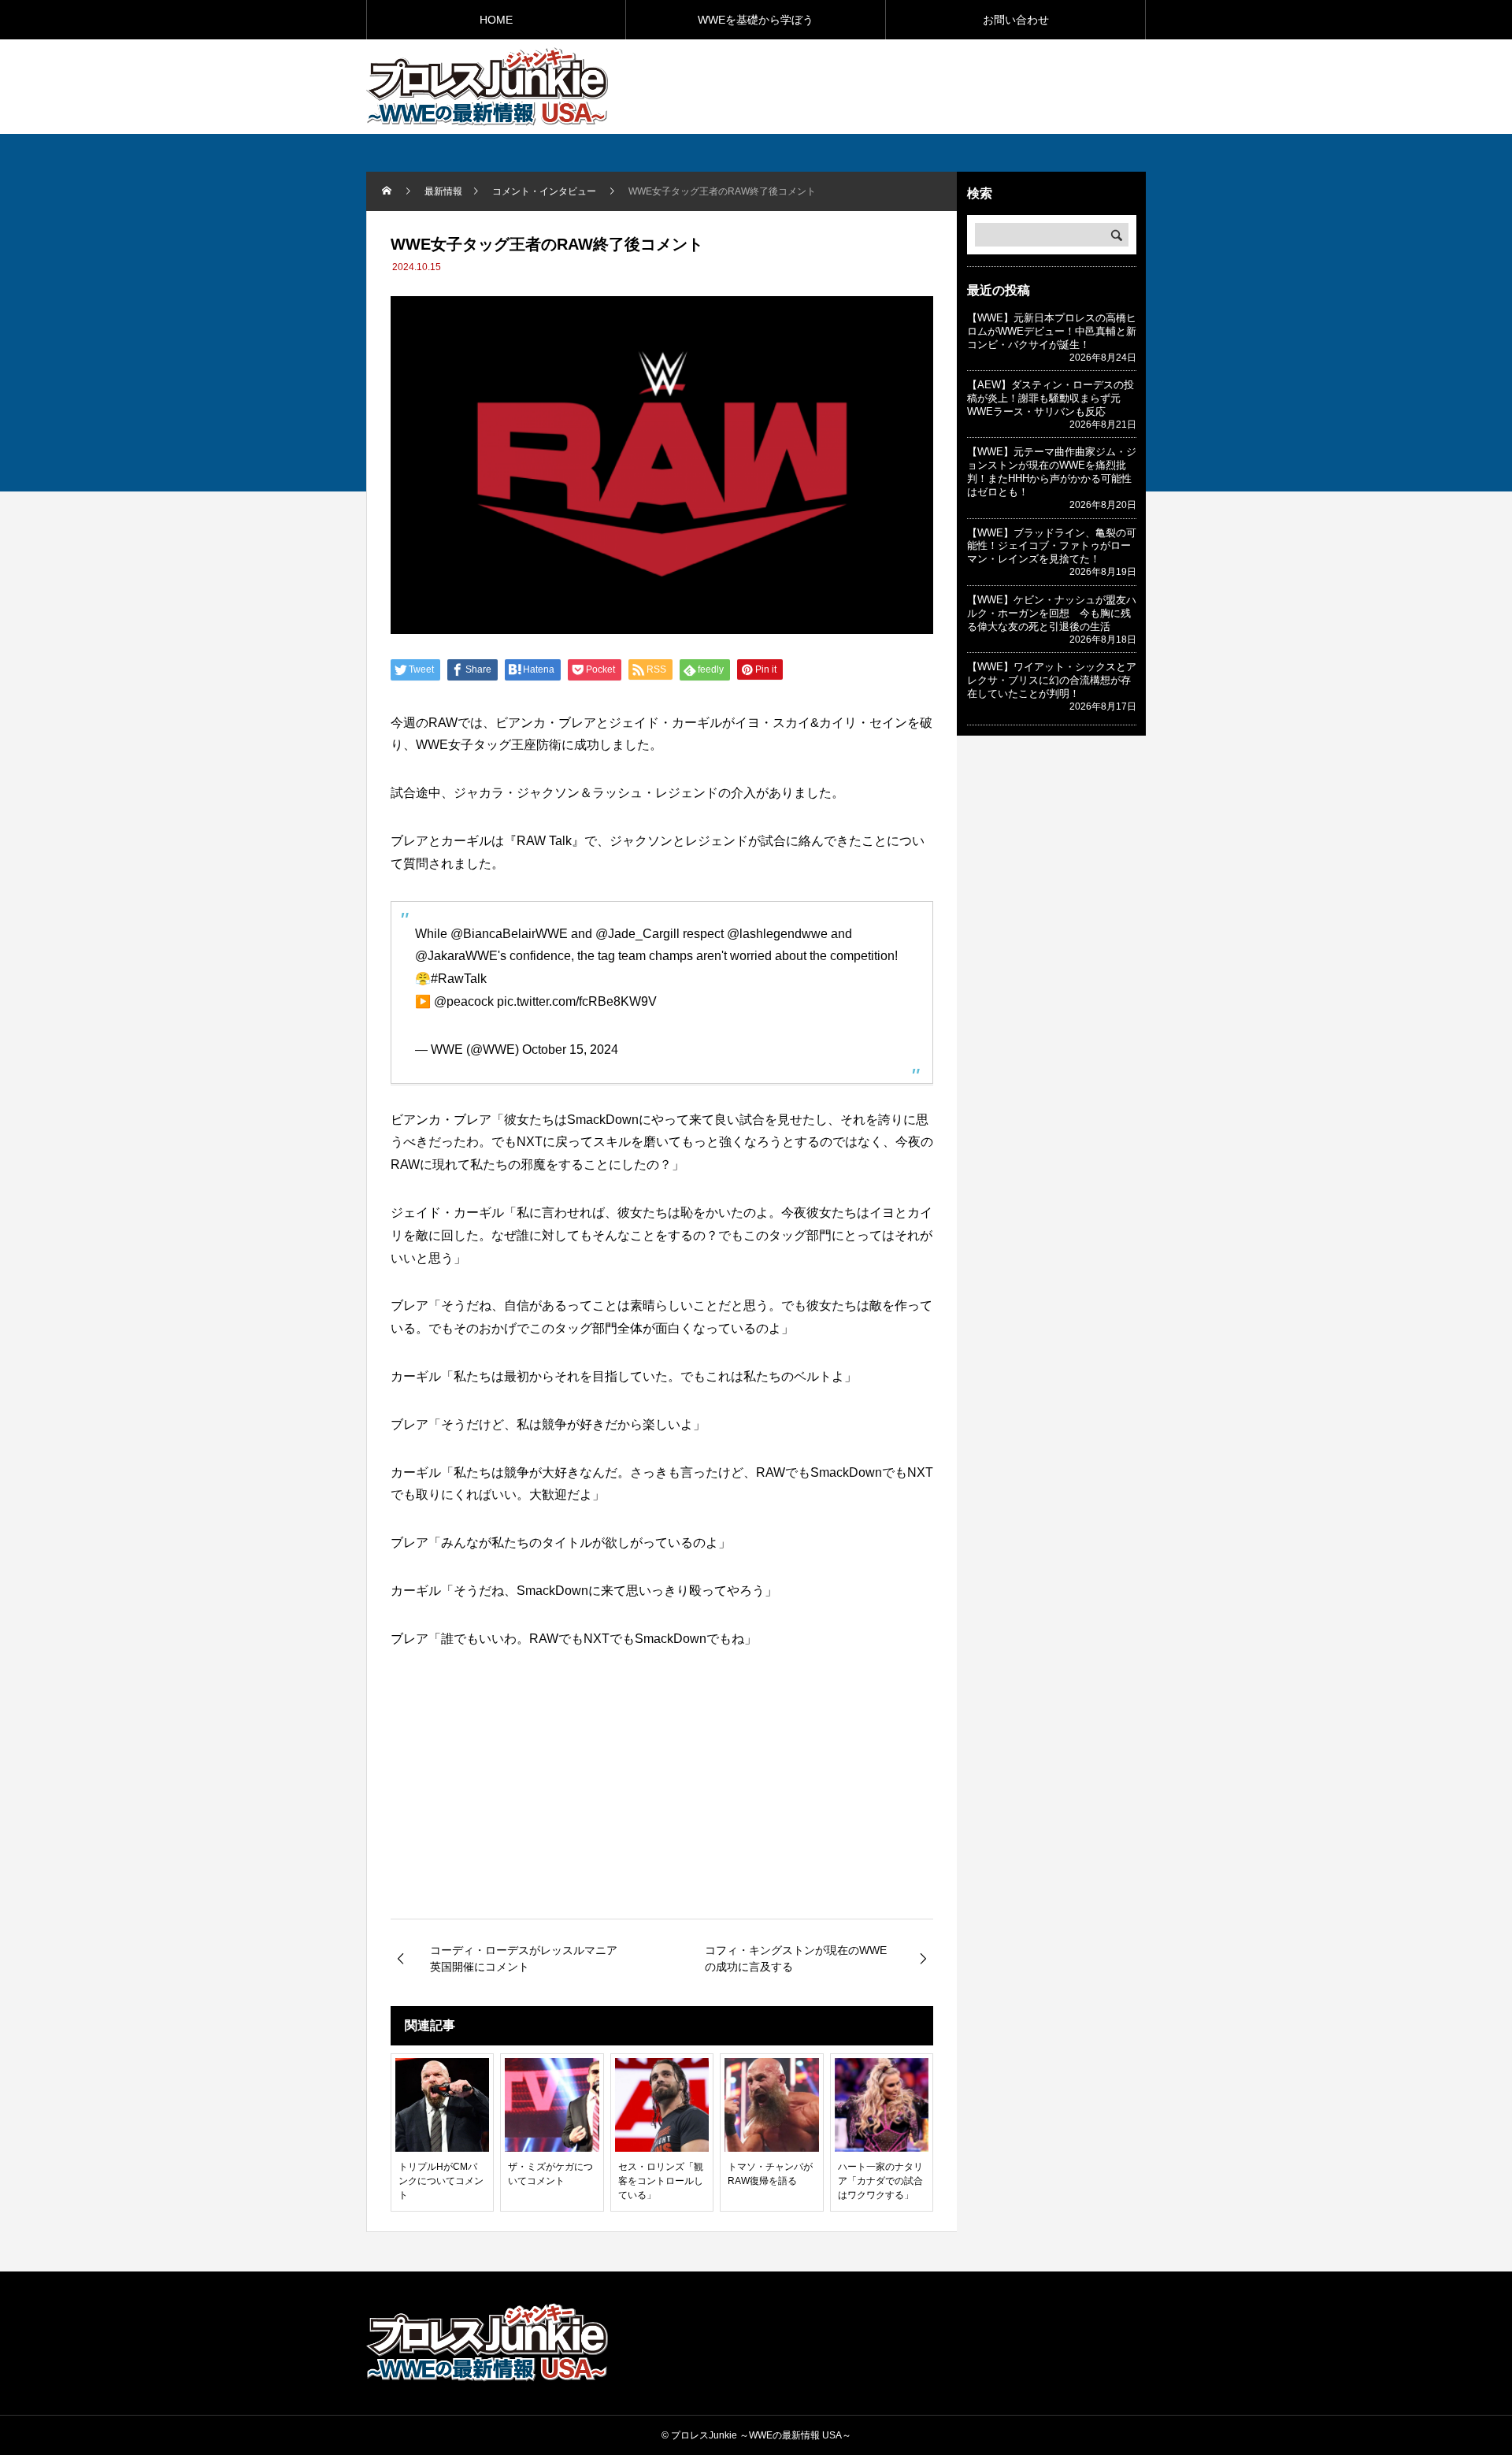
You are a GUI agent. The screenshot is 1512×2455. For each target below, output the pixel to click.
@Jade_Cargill (637, 934)
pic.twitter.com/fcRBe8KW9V (577, 1001)
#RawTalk (459, 979)
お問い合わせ (1016, 20)
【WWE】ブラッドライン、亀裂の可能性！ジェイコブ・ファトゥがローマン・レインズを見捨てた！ (1052, 546)
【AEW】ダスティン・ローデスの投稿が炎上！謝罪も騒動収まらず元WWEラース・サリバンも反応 (1051, 398)
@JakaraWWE (456, 956)
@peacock (464, 1001)
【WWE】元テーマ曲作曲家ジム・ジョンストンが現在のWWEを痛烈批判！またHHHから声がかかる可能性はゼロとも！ (1052, 472)
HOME (496, 20)
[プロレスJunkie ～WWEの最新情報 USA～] (487, 87)
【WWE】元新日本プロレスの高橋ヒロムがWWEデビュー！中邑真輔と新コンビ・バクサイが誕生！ (1052, 331)
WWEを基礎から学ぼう (756, 20)
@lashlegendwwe (777, 934)
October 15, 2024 (570, 1049)
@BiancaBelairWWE (509, 934)
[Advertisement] (962, 86)
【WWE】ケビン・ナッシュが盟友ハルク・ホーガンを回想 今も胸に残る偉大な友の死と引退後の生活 (1052, 613)
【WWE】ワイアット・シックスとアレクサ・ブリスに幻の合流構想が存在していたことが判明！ (1052, 680)
